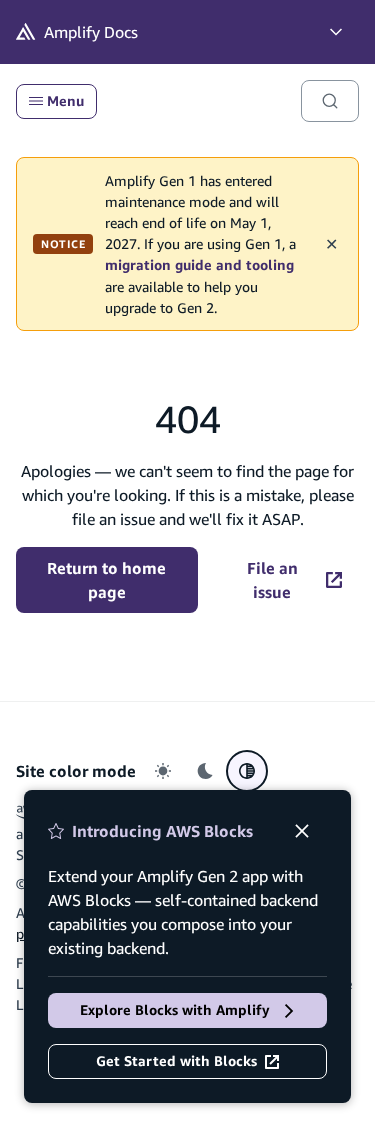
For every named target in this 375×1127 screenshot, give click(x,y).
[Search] (330, 101)
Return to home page (106, 580)
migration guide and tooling (199, 265)
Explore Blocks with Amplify (175, 1010)
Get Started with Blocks (176, 1061)
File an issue (272, 580)
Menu (65, 101)
